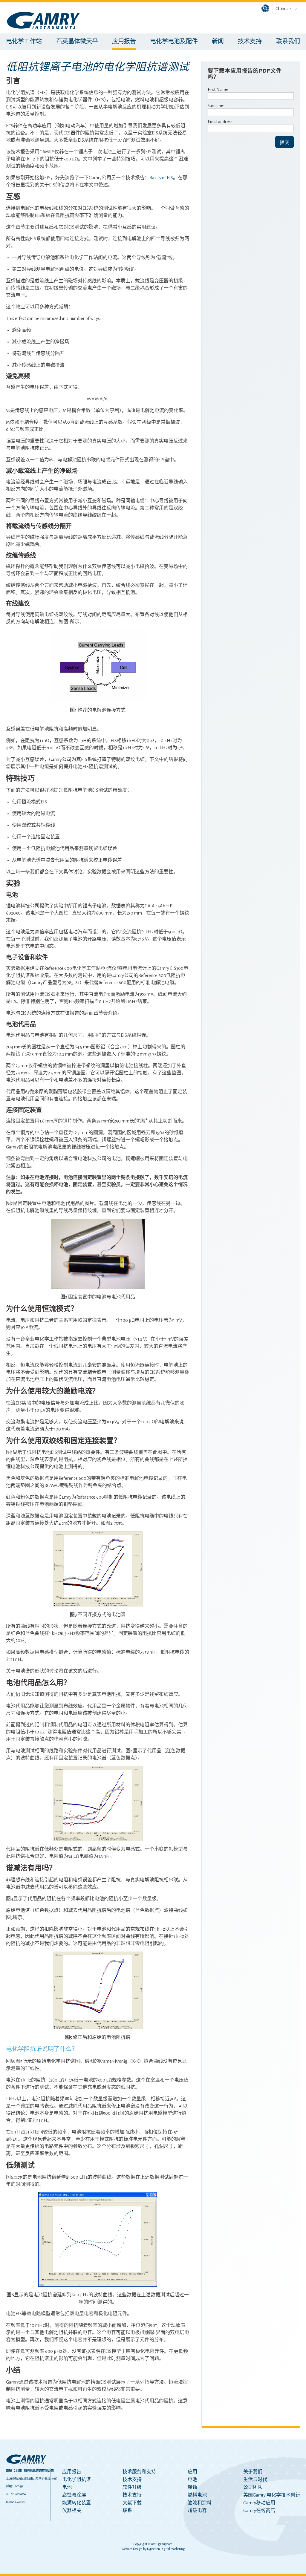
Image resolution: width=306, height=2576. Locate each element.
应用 (192, 2472)
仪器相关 (72, 2511)
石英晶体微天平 (77, 42)
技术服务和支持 (139, 2472)
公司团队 (253, 2487)
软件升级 (132, 2487)
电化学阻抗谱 (76, 2479)
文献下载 (132, 2503)
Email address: (221, 122)
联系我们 (288, 42)
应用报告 (124, 42)
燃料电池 (197, 2495)
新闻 (218, 42)
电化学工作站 (24, 42)
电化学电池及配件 (174, 42)
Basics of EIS (161, 178)
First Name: (218, 89)
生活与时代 (255, 2479)
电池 (67, 2487)
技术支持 (250, 42)
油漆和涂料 (200, 2503)
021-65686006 (18, 2494)
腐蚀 (192, 2487)
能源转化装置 (76, 2503)
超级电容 (197, 2511)
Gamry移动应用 (259, 2503)
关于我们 (253, 2472)
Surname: (216, 106)
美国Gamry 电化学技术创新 (272, 2495)
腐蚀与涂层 (74, 2495)
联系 (127, 2511)
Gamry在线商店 (259, 2511)
